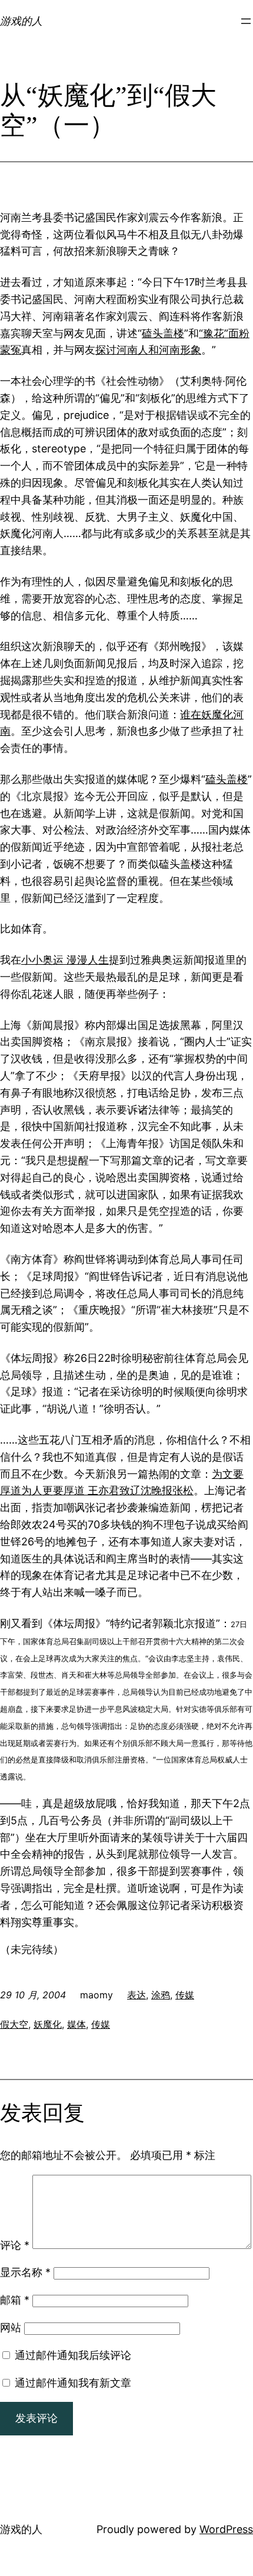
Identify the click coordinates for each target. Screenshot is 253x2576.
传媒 (185, 1995)
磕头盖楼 (163, 333)
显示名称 (25, 2272)
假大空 (14, 2024)
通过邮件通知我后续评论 (73, 2355)
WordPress (226, 2529)
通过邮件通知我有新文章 (73, 2383)
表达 (137, 1995)
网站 (11, 2327)
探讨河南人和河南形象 (148, 350)
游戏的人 (21, 21)
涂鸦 (161, 1995)
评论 (15, 2245)
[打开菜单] (246, 21)
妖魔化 (48, 2024)
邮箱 (15, 2300)
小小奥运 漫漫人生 (65, 960)
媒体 (76, 2024)
